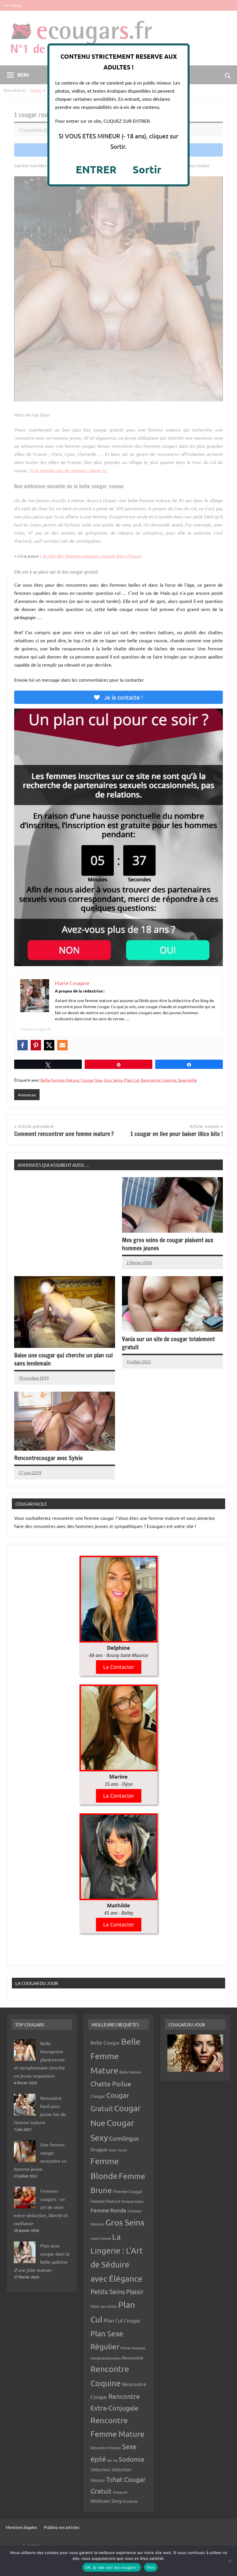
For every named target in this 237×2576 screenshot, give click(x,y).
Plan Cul (132, 1080)
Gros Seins (113, 1080)
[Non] (230, 2561)
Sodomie (132, 2459)
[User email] (62, 1045)
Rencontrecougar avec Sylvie (48, 1458)
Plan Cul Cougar (122, 2320)
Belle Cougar (105, 2042)
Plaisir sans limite (104, 2306)
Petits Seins (108, 2291)
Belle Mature (130, 2072)
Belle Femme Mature (60, 1080)
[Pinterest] (36, 1045)
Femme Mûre (132, 2201)
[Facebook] (23, 1045)
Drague (99, 2149)
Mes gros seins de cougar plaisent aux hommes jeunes (168, 1244)
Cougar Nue (91, 1080)
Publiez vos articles (62, 2527)
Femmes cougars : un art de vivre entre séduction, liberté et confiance (41, 2207)
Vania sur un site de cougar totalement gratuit (168, 1343)
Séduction (100, 2469)
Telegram (120, 2492)
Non (151, 2567)
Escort (123, 2150)
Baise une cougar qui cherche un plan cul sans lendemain (63, 1359)
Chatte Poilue (111, 2084)
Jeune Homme (101, 2238)
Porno (126, 2348)
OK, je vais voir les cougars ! (112, 2567)
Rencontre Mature (106, 2448)
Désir (113, 2150)
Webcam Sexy (106, 2501)
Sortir (147, 169)
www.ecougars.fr (36, 1029)
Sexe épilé (187, 1080)
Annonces (27, 1095)
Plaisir (135, 2291)
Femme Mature (105, 2201)
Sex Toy (112, 2460)
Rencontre (133, 2357)
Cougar (98, 2096)
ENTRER (96, 169)
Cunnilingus (124, 2138)
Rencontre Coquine (159, 1080)
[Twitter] (49, 1045)
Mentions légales (21, 2527)
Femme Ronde (108, 2210)
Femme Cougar (128, 2191)
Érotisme (130, 2501)
